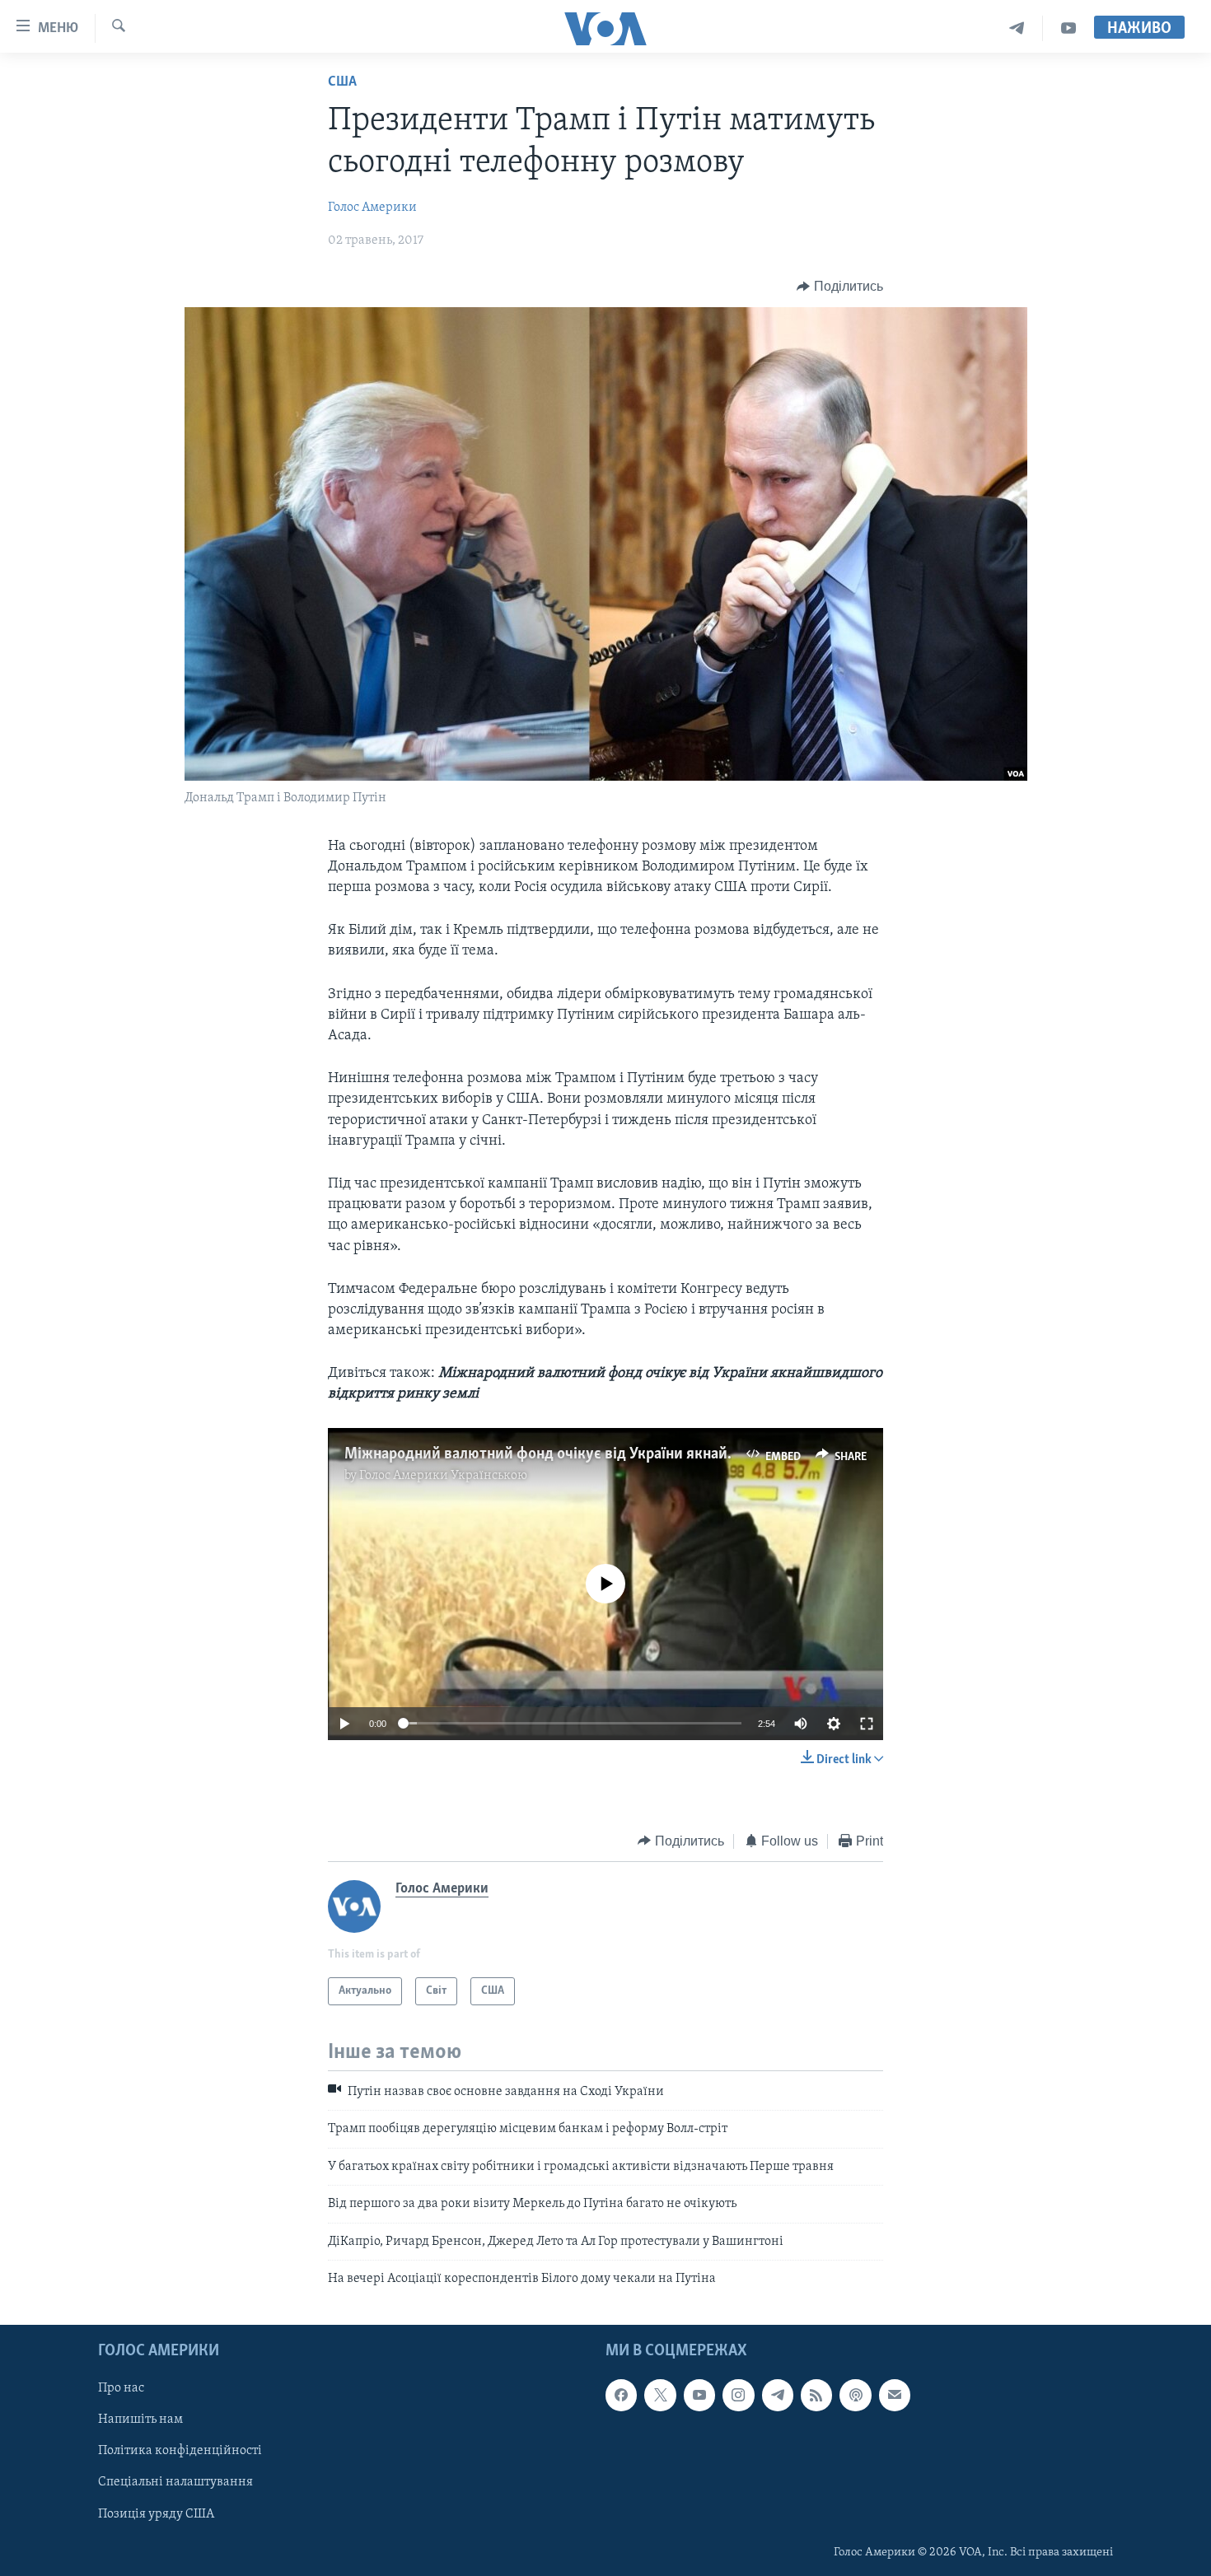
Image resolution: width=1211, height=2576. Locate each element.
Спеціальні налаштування (175, 2483)
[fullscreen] (867, 1724)
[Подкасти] (855, 2396)
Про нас (121, 2389)
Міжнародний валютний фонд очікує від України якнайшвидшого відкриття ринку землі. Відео (674, 1454)
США (342, 82)
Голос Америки (372, 208)
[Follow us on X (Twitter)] (660, 2396)
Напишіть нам (140, 2420)
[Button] (840, 287)
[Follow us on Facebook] (621, 2396)
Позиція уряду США (156, 2514)
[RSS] (816, 2396)
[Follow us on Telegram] (778, 2396)
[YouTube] (1068, 28)
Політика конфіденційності (180, 2452)
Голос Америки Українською (443, 1476)
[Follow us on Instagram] (738, 2396)
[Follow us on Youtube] (699, 2396)
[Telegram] (1017, 28)
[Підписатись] (895, 2396)
